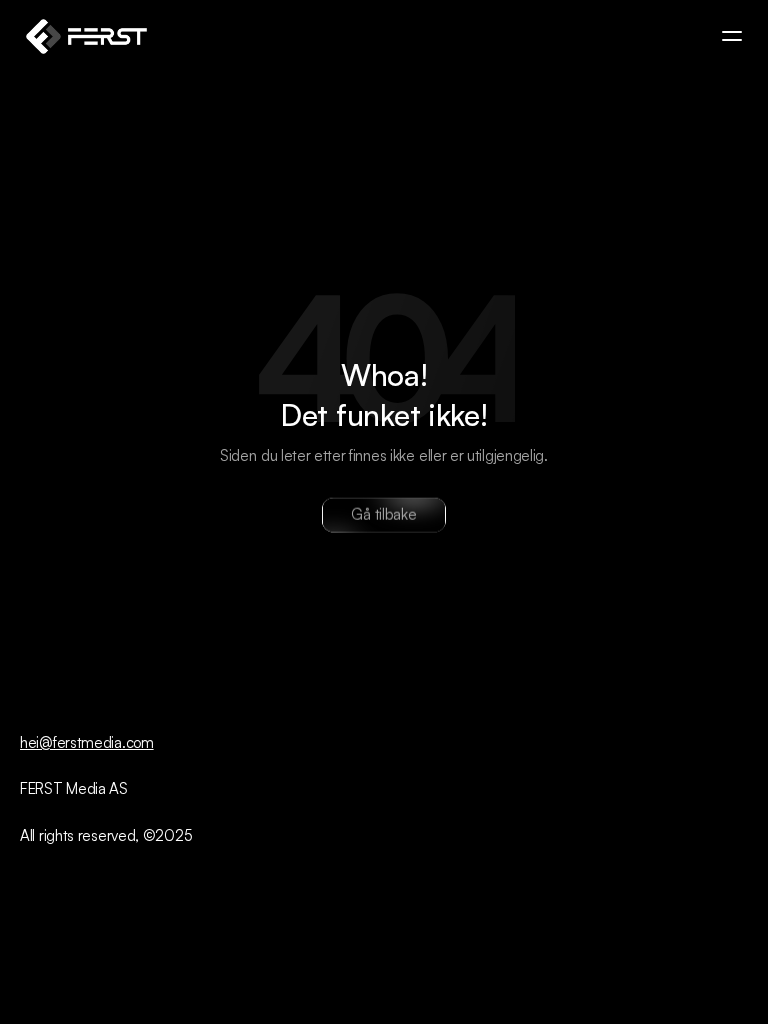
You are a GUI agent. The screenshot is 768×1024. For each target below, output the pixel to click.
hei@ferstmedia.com (87, 742)
